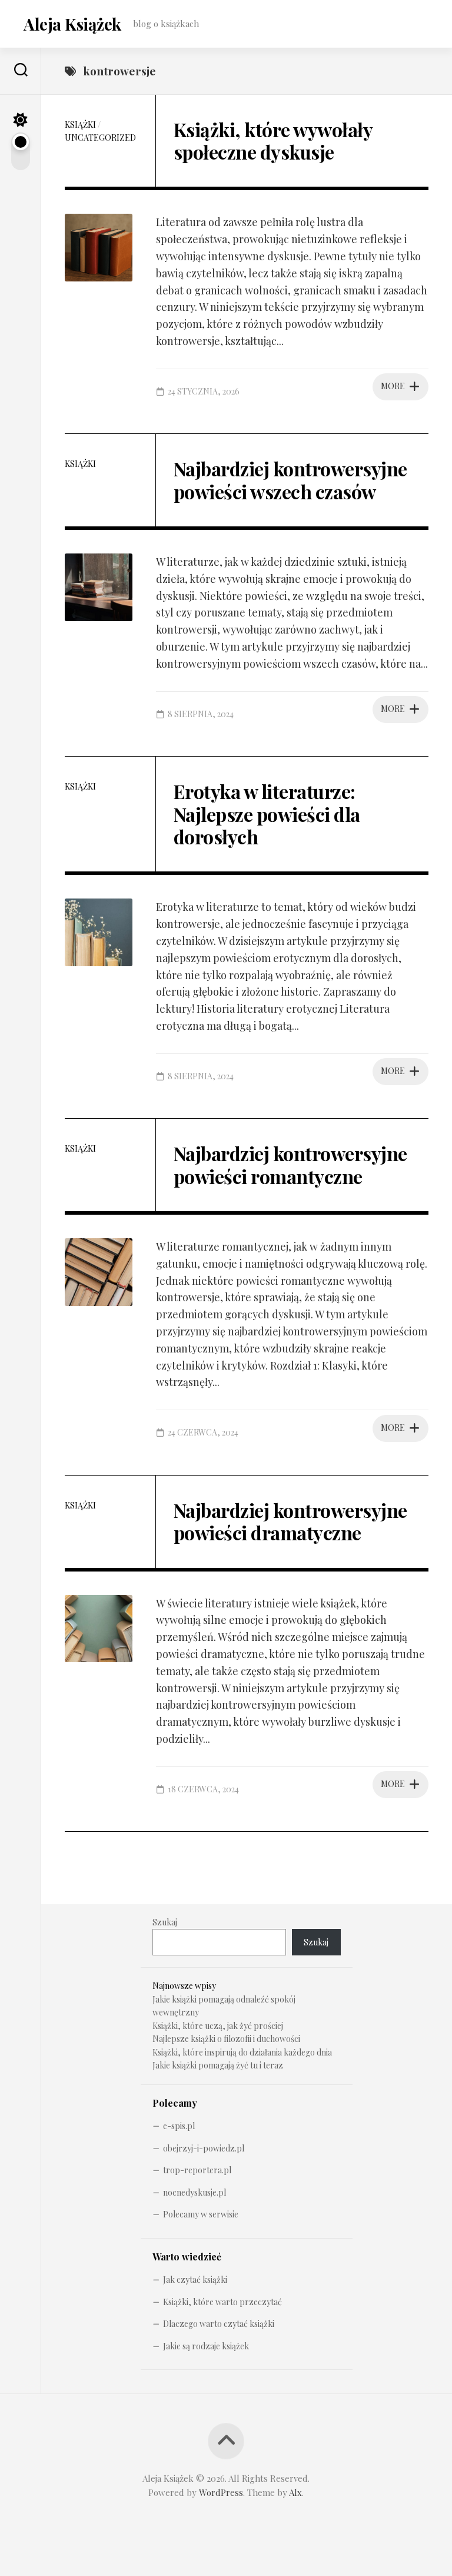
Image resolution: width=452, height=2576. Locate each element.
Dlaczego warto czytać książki (219, 2324)
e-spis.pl (179, 2126)
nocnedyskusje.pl (195, 2192)
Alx (295, 2492)
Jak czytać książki (195, 2280)
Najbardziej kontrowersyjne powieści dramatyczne (290, 1521)
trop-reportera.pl (197, 2170)
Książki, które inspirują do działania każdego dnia (242, 2052)
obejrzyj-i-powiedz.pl (204, 2148)
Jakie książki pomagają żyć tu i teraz (218, 2065)
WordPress (221, 2492)
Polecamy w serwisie (201, 2214)
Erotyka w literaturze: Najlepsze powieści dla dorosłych (267, 814)
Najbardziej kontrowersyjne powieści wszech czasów (290, 480)
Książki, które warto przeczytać (222, 2302)
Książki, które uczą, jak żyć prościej (218, 2026)
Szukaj (165, 1922)
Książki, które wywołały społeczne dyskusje (273, 140)
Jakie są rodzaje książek (206, 2346)
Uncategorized (100, 137)
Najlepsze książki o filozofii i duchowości (226, 2039)
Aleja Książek (72, 24)
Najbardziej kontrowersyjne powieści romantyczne (290, 1164)
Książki (80, 125)
